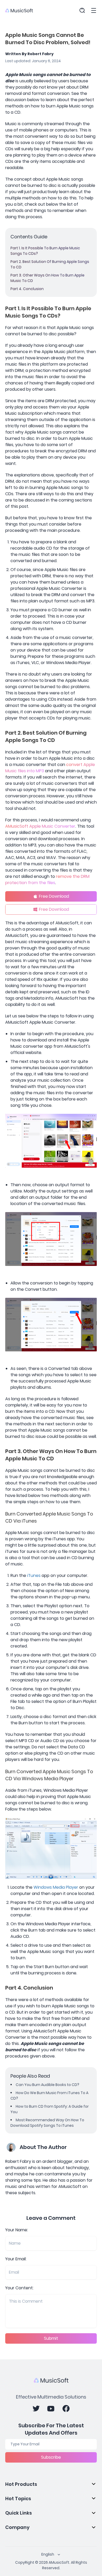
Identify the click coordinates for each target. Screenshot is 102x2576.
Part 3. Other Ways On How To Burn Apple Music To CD (47, 278)
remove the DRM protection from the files (47, 880)
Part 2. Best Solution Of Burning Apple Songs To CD (50, 264)
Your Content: (19, 2288)
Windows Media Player (56, 1887)
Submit (51, 2338)
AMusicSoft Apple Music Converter (40, 826)
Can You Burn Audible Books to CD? (47, 2085)
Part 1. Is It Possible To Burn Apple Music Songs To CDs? (45, 251)
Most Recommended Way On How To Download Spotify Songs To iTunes (47, 2123)
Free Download (54, 896)
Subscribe (51, 2457)
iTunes (34, 1575)
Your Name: (17, 2230)
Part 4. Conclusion (27, 289)
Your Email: (16, 2259)
